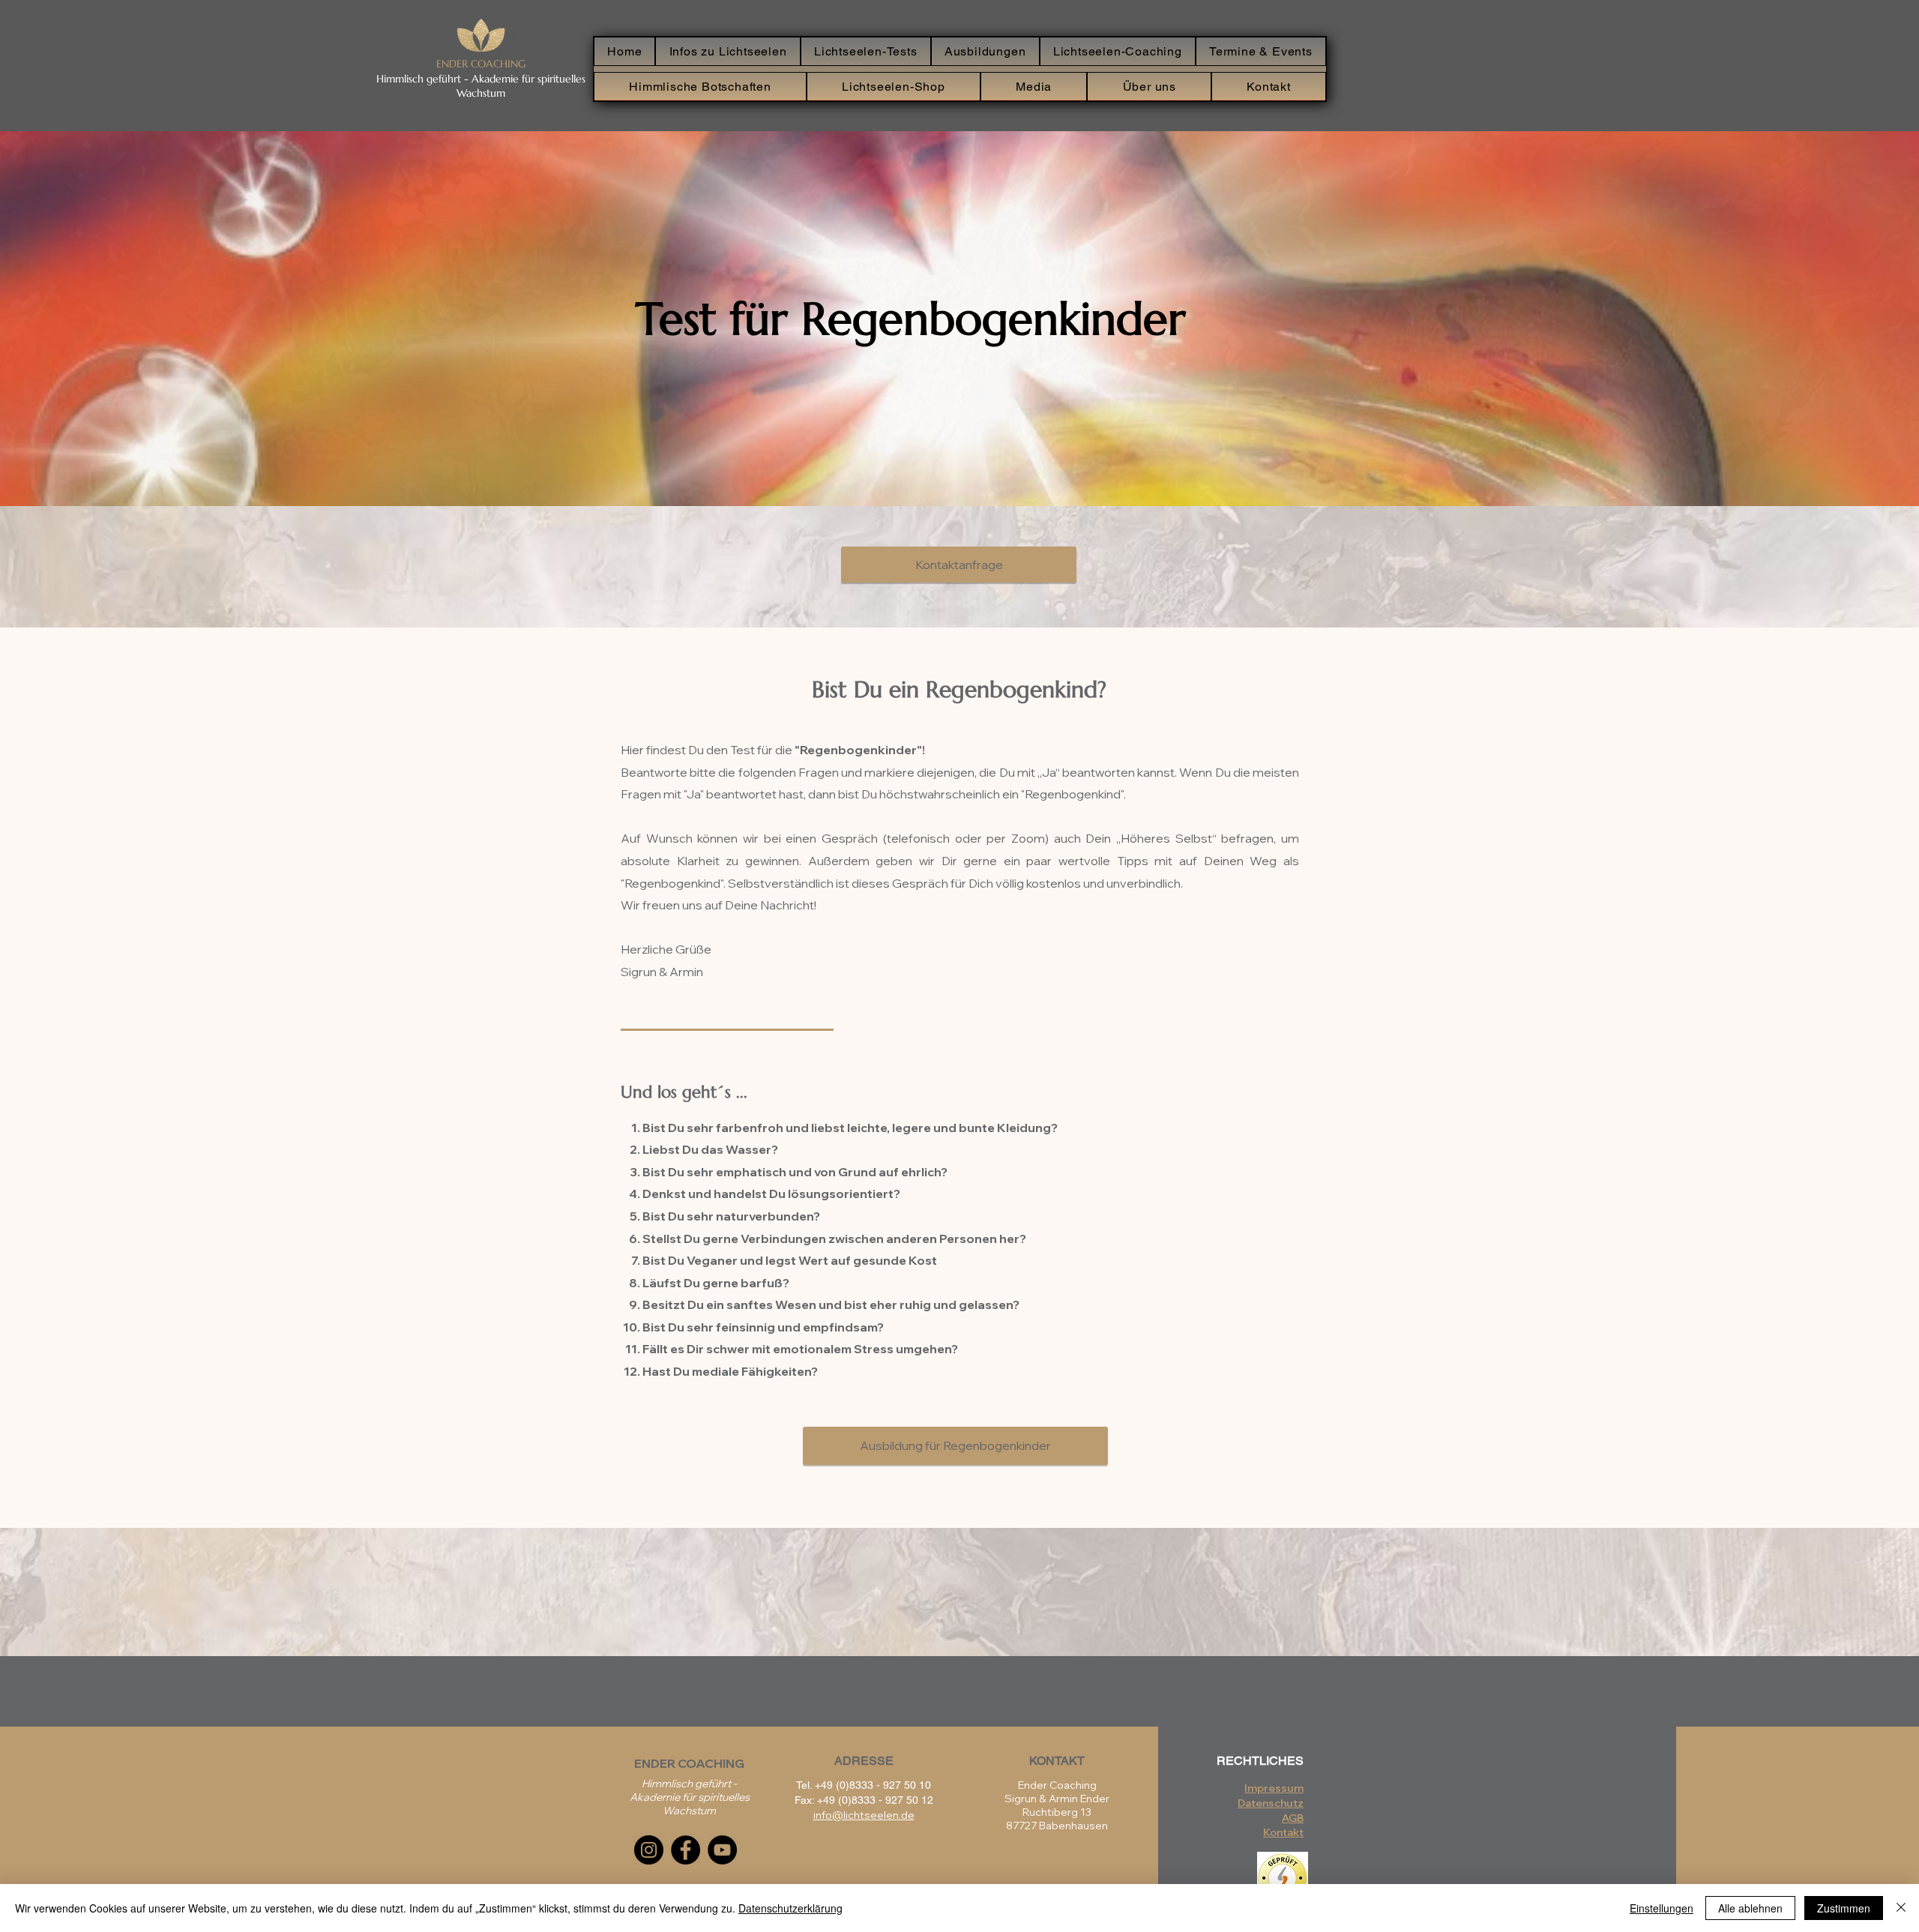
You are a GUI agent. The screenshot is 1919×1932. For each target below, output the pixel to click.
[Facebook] (686, 1850)
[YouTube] (722, 1850)
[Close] (1901, 1908)
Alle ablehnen (1750, 1908)
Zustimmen (1844, 1908)
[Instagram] (649, 1850)
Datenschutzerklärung (790, 1908)
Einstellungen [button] (1662, 1908)
